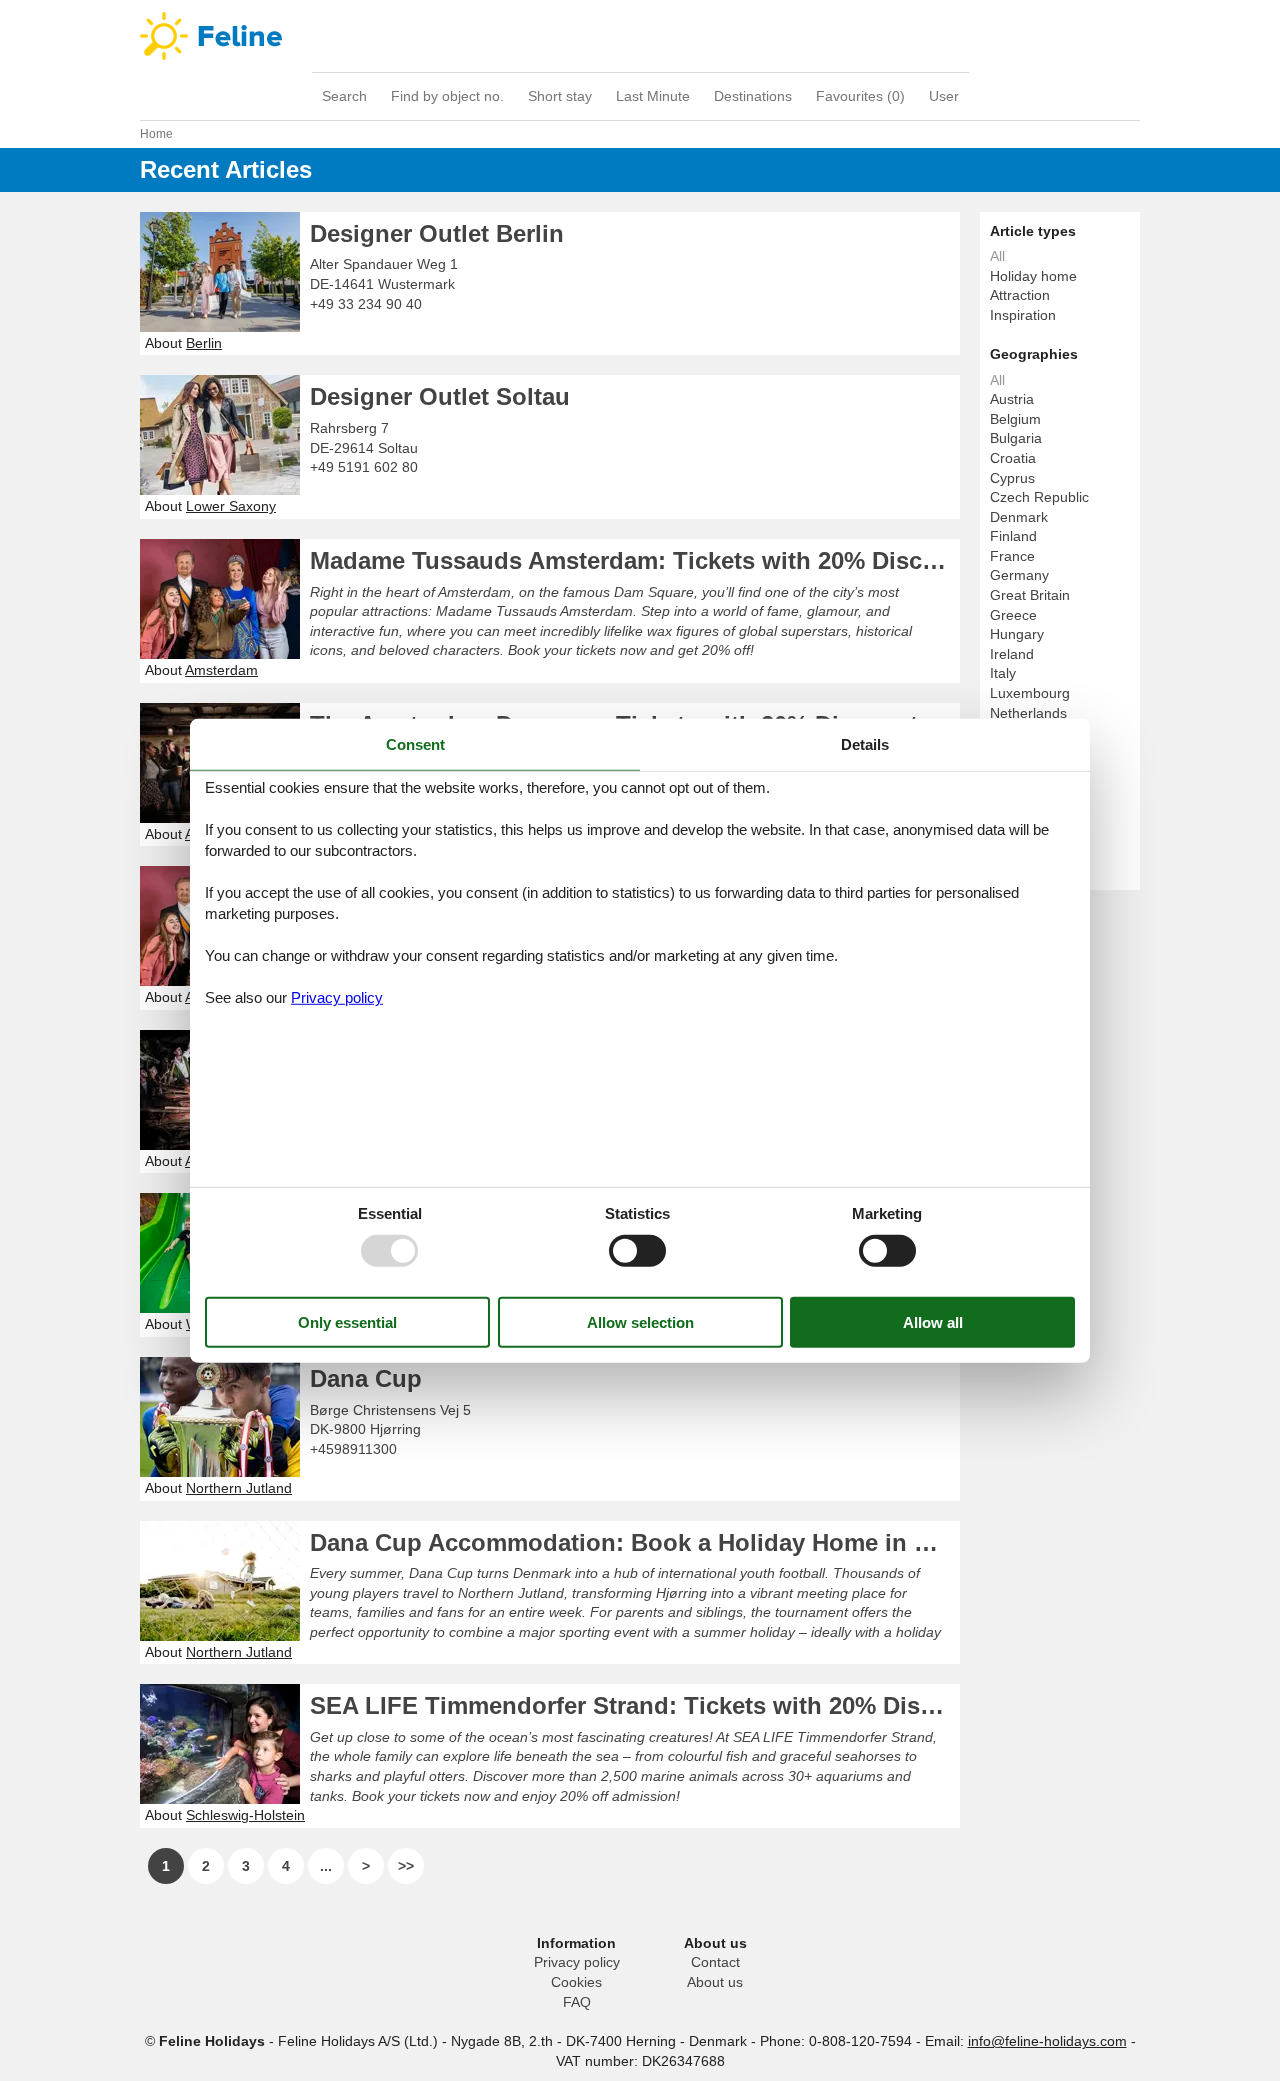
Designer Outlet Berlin (437, 233)
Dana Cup (366, 1378)
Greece (1013, 615)
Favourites (860, 96)
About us (715, 1982)
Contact (715, 1962)
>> (406, 1866)
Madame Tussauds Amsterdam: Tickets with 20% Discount (635, 560)
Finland (1013, 536)
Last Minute (653, 96)
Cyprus (1012, 478)
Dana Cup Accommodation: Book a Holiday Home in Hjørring (635, 1542)
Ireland (1012, 654)
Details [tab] (865, 743)
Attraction (1020, 295)
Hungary (1017, 634)
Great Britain (1030, 595)
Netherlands (1028, 713)
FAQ (577, 2002)
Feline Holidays (640, 36)
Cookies (576, 1982)
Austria (1012, 399)
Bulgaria (1016, 438)
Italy (1003, 673)
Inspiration (1023, 315)
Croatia (1013, 458)
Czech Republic (1039, 497)
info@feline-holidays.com (1047, 2041)
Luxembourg (1030, 693)
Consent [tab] (415, 743)
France (1012, 556)
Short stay (560, 96)
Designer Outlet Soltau (440, 396)
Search (344, 96)
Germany (1019, 575)
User (944, 96)
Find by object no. (447, 96)
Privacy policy (577, 1962)
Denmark (1019, 517)
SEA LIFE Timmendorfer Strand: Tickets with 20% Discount (635, 1705)
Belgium (1015, 419)
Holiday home (1033, 276)
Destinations (753, 96)
